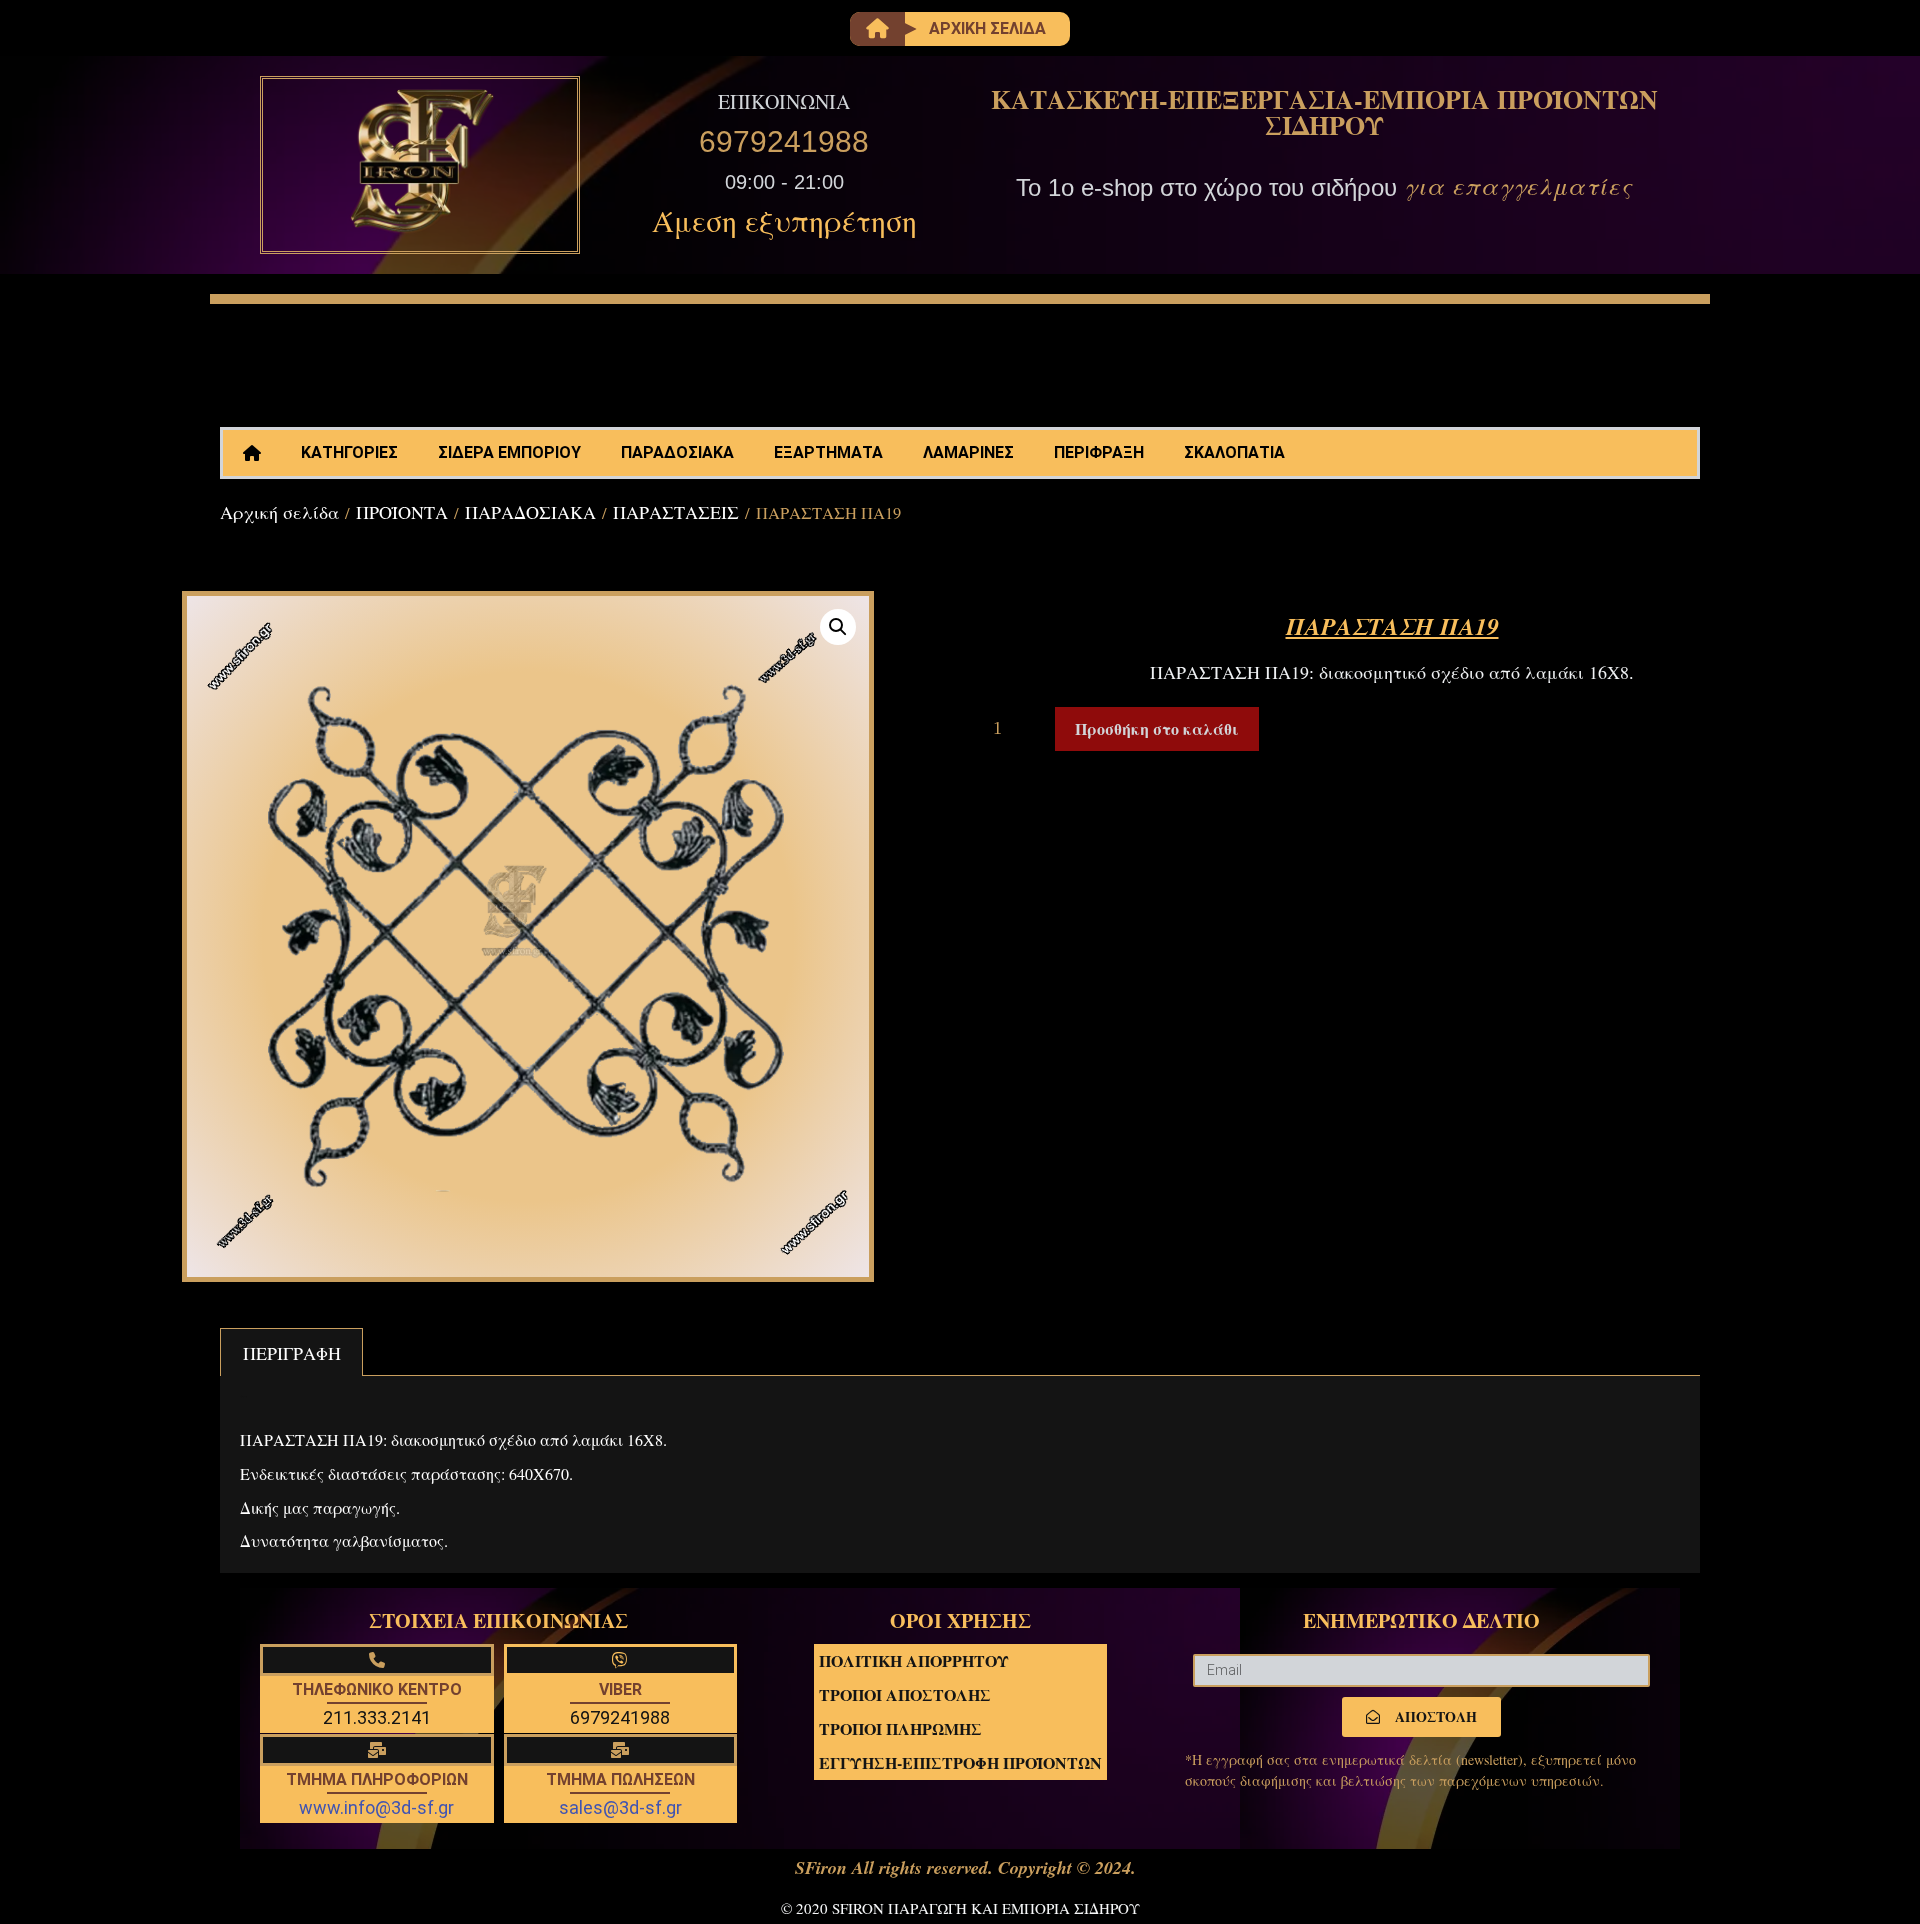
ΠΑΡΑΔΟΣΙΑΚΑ (677, 452)
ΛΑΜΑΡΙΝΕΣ (968, 452)
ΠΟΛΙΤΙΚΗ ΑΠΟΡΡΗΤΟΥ (914, 1660)
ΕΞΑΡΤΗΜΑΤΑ (828, 452)
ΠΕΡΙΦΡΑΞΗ (1099, 452)
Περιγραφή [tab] (292, 1353)
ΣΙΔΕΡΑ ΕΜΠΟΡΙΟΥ (509, 452)
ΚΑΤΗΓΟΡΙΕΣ (349, 452)
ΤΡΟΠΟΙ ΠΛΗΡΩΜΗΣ (900, 1728)
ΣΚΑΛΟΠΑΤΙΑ (1234, 452)
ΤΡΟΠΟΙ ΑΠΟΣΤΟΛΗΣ (905, 1694)
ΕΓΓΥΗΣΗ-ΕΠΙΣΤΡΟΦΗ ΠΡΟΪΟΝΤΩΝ (960, 1762)
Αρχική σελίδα (279, 512)
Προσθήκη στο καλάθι (1157, 728)
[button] (838, 627)
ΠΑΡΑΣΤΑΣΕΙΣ (676, 512)
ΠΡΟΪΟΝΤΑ (402, 512)
